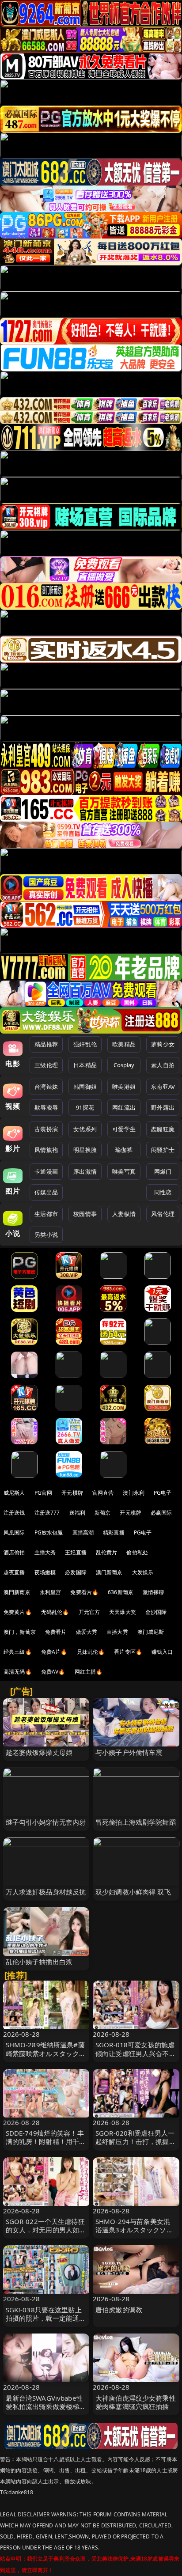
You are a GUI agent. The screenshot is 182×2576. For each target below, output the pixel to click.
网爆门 (163, 1171)
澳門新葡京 (17, 1592)
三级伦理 (46, 1065)
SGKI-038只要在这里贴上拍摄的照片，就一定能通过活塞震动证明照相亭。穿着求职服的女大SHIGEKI (46, 2322)
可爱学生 (124, 1129)
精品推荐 (46, 1044)
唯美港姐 (124, 1087)
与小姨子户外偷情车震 (129, 1752)
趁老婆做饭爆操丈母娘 (39, 1752)
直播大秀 (117, 1632)
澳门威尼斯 (151, 1632)
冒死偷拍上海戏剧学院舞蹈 (136, 1822)
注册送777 (47, 1513)
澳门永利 (134, 1493)
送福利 (77, 1513)
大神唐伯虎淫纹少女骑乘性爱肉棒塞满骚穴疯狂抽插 (136, 2402)
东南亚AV (163, 1087)
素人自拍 (163, 1065)
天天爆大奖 (123, 1612)
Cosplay (124, 1065)
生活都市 (46, 1214)
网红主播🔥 (89, 1672)
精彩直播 (114, 1532)
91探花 (85, 1107)
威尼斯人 (14, 1493)
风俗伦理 (163, 1214)
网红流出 (124, 1107)
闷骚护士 (163, 1150)
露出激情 (85, 1171)
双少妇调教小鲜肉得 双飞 (133, 1892)
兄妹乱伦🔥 (91, 1652)
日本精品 (85, 1065)
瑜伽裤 (124, 1150)
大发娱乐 (143, 1572)
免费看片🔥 (84, 1592)
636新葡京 (121, 1592)
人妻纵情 (124, 1214)
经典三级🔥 (18, 1652)
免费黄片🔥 (18, 1612)
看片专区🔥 (128, 1652)
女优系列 (85, 1129)
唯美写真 (124, 1171)
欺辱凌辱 (46, 1107)
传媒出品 (46, 1192)
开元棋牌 (72, 1493)
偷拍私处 (137, 1552)
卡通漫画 (46, 1171)
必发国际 (76, 1572)
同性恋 (163, 1192)
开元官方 (89, 1612)
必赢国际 (161, 1513)
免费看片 (56, 1632)
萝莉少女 (163, 1044)
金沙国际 (156, 1612)
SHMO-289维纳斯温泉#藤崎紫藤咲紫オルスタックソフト (46, 2053)
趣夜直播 (14, 1572)
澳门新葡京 (109, 1572)
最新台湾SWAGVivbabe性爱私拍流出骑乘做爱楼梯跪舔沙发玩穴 (46, 2406)
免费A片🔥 (54, 1652)
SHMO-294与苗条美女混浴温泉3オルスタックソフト (134, 2230)
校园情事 (85, 1214)
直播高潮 (83, 1532)
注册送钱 (14, 1513)
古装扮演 (46, 1129)
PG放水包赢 (49, 1532)
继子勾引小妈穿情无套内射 (46, 1822)
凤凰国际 (14, 1532)
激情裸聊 (154, 1592)
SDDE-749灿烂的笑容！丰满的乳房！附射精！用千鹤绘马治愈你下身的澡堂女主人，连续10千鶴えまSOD (46, 2146)
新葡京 (102, 1513)
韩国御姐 (85, 1087)
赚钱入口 (162, 1652)
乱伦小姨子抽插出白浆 (39, 1962)
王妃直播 (76, 1552)
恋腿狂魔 (163, 1129)
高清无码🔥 (18, 1672)
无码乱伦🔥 (55, 1612)
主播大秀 (45, 1552)
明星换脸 (85, 1150)
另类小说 (46, 1235)
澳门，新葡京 (20, 1632)
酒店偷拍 (14, 1552)
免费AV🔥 (53, 1672)
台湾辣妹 (46, 1087)
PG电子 (163, 1493)
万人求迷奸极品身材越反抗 (46, 1892)
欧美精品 (124, 1044)
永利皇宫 (51, 1592)
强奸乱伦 (85, 1044)
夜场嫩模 (45, 1572)
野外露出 (163, 1107)
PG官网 (44, 1493)
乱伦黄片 (107, 1552)
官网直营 (103, 1493)
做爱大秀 (87, 1632)
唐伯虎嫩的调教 (119, 2310)
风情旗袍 (46, 1150)
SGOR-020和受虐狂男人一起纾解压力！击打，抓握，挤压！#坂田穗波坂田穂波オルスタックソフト (136, 2146)
